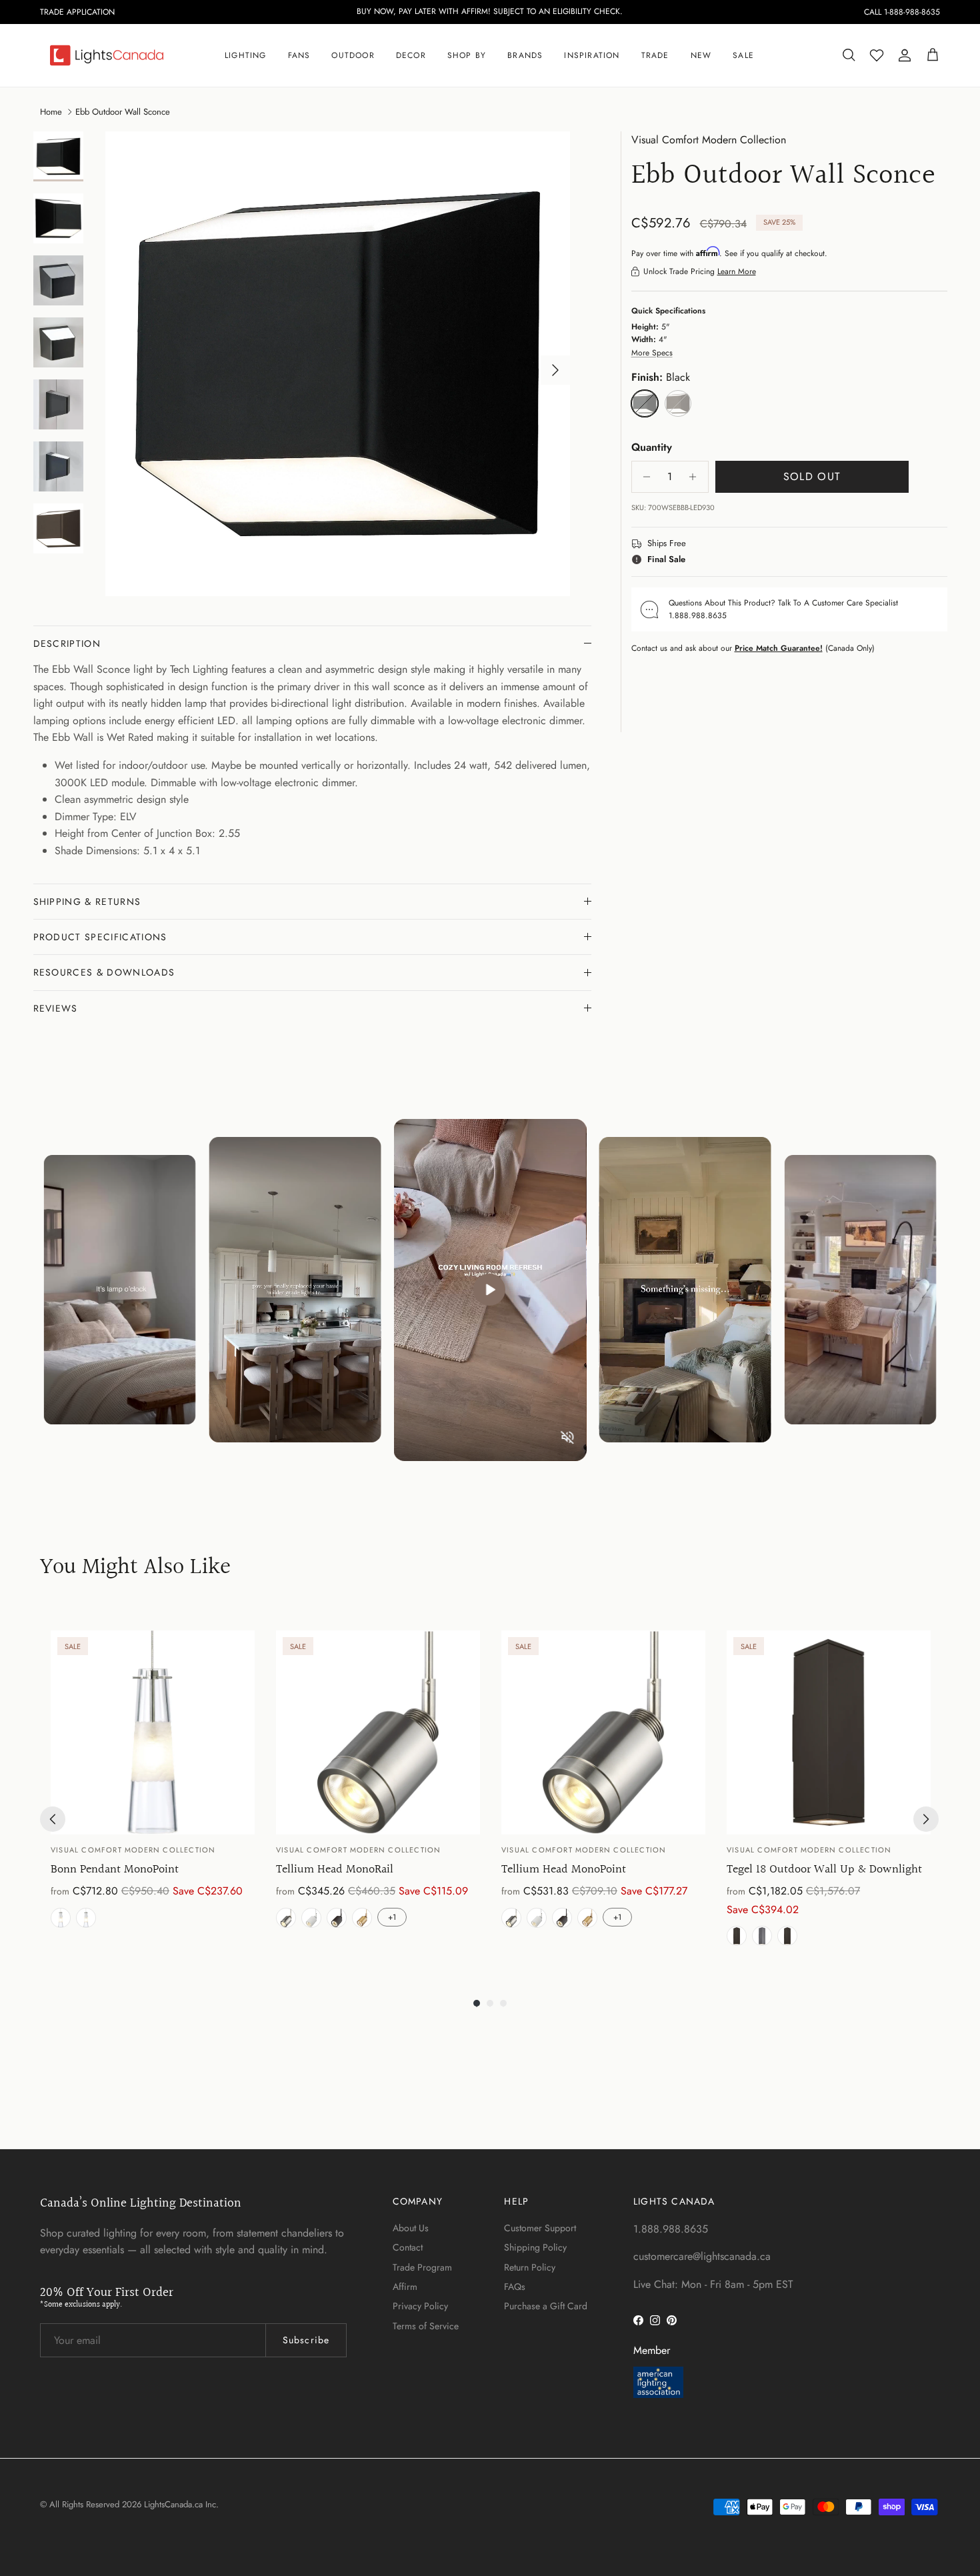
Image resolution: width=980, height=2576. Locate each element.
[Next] (926, 1819)
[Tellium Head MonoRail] (378, 1732)
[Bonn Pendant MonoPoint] (153, 1732)
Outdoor (353, 55)
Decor (411, 55)
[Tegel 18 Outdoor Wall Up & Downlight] (829, 1732)
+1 (392, 1917)
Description (67, 643)
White (311, 1918)
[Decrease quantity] (644, 477)
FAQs (515, 2287)
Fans (299, 55)
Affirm (405, 2287)
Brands (525, 55)
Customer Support (540, 2228)
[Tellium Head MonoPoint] (603, 1732)
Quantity (652, 447)
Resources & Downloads (104, 972)
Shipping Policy (535, 2247)
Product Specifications (100, 937)
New (701, 55)
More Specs (652, 353)
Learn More (737, 271)
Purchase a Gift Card (546, 2306)
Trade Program (422, 2267)
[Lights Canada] (107, 55)
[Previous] (53, 1819)
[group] (153, 1791)
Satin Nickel (61, 1918)
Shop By (467, 55)
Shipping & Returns (87, 902)
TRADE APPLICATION (77, 12)
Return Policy (530, 2267)
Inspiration (592, 55)
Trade (655, 55)
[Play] (490, 1290)
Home (51, 111)
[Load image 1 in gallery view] (338, 364)
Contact (408, 2247)
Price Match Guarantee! (779, 648)
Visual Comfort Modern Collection (709, 140)
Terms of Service (426, 2326)
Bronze (787, 1936)
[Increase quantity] (696, 477)
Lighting (246, 55)
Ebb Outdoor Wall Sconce (123, 111)
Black (737, 1936)
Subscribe (306, 2340)
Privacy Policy (420, 2306)
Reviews (56, 1008)
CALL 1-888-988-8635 (902, 12)
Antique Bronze (86, 1918)
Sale (743, 55)
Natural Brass (362, 1918)
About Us (411, 2228)
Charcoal (762, 1936)
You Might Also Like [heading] (135, 1568)
